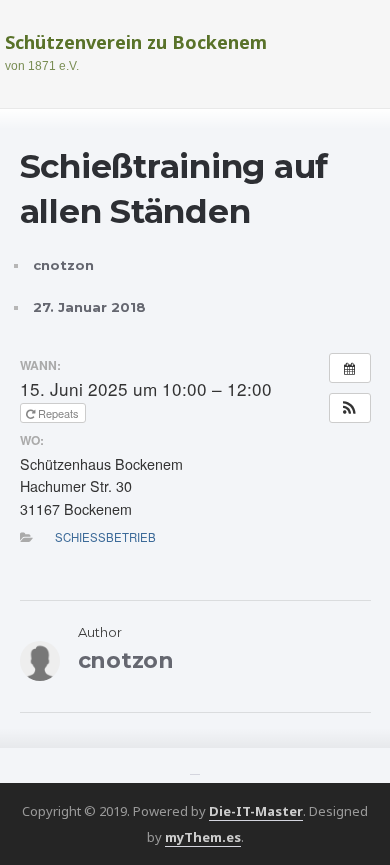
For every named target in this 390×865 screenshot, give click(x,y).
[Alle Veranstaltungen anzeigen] (350, 368)
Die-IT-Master (256, 811)
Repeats (58, 413)
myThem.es (203, 837)
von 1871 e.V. (42, 66)
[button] (350, 408)
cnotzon (63, 265)
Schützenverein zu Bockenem (136, 42)
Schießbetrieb (105, 537)
